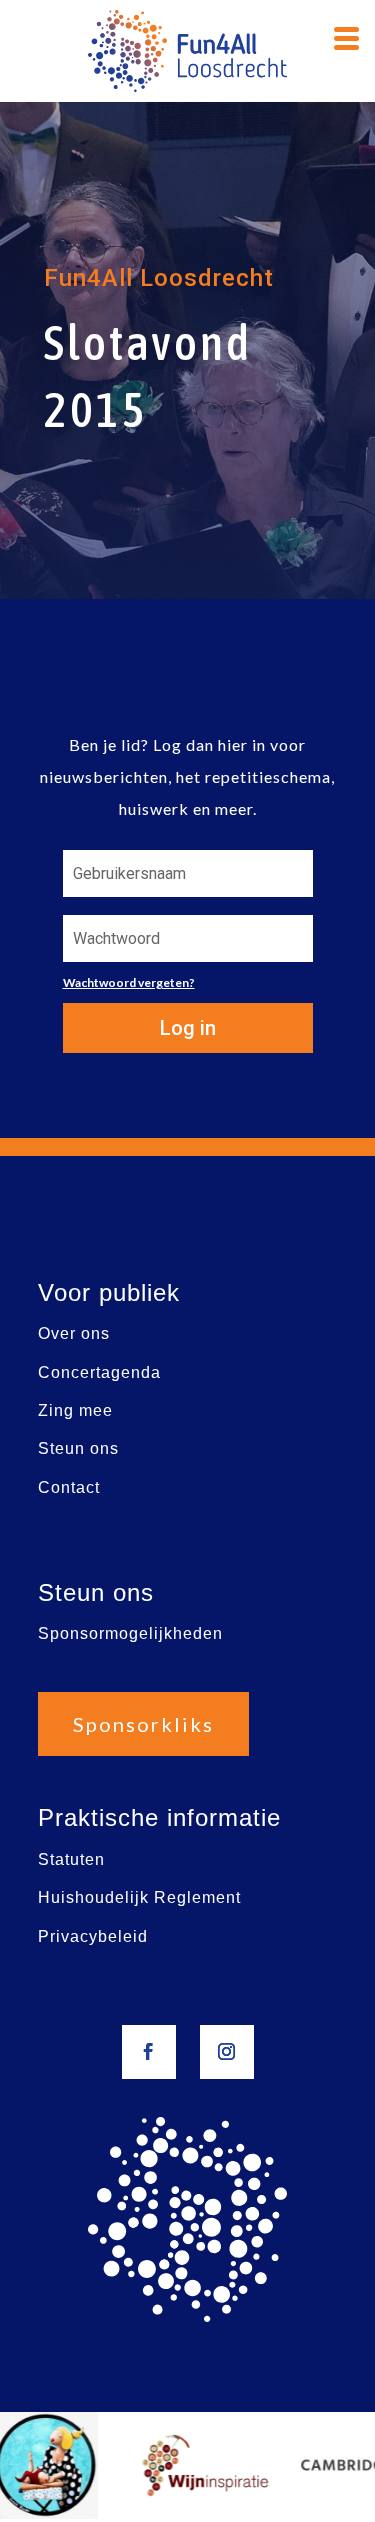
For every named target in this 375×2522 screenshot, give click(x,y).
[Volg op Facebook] (149, 2052)
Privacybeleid (93, 1936)
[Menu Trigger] (347, 36)
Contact (69, 1487)
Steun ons (78, 1448)
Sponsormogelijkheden (130, 1633)
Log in (188, 1028)
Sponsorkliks (143, 1724)
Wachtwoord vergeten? (129, 982)
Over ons (74, 1333)
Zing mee (75, 1410)
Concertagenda (99, 1372)
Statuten (71, 1859)
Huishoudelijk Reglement (139, 1897)
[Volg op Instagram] (227, 2052)
